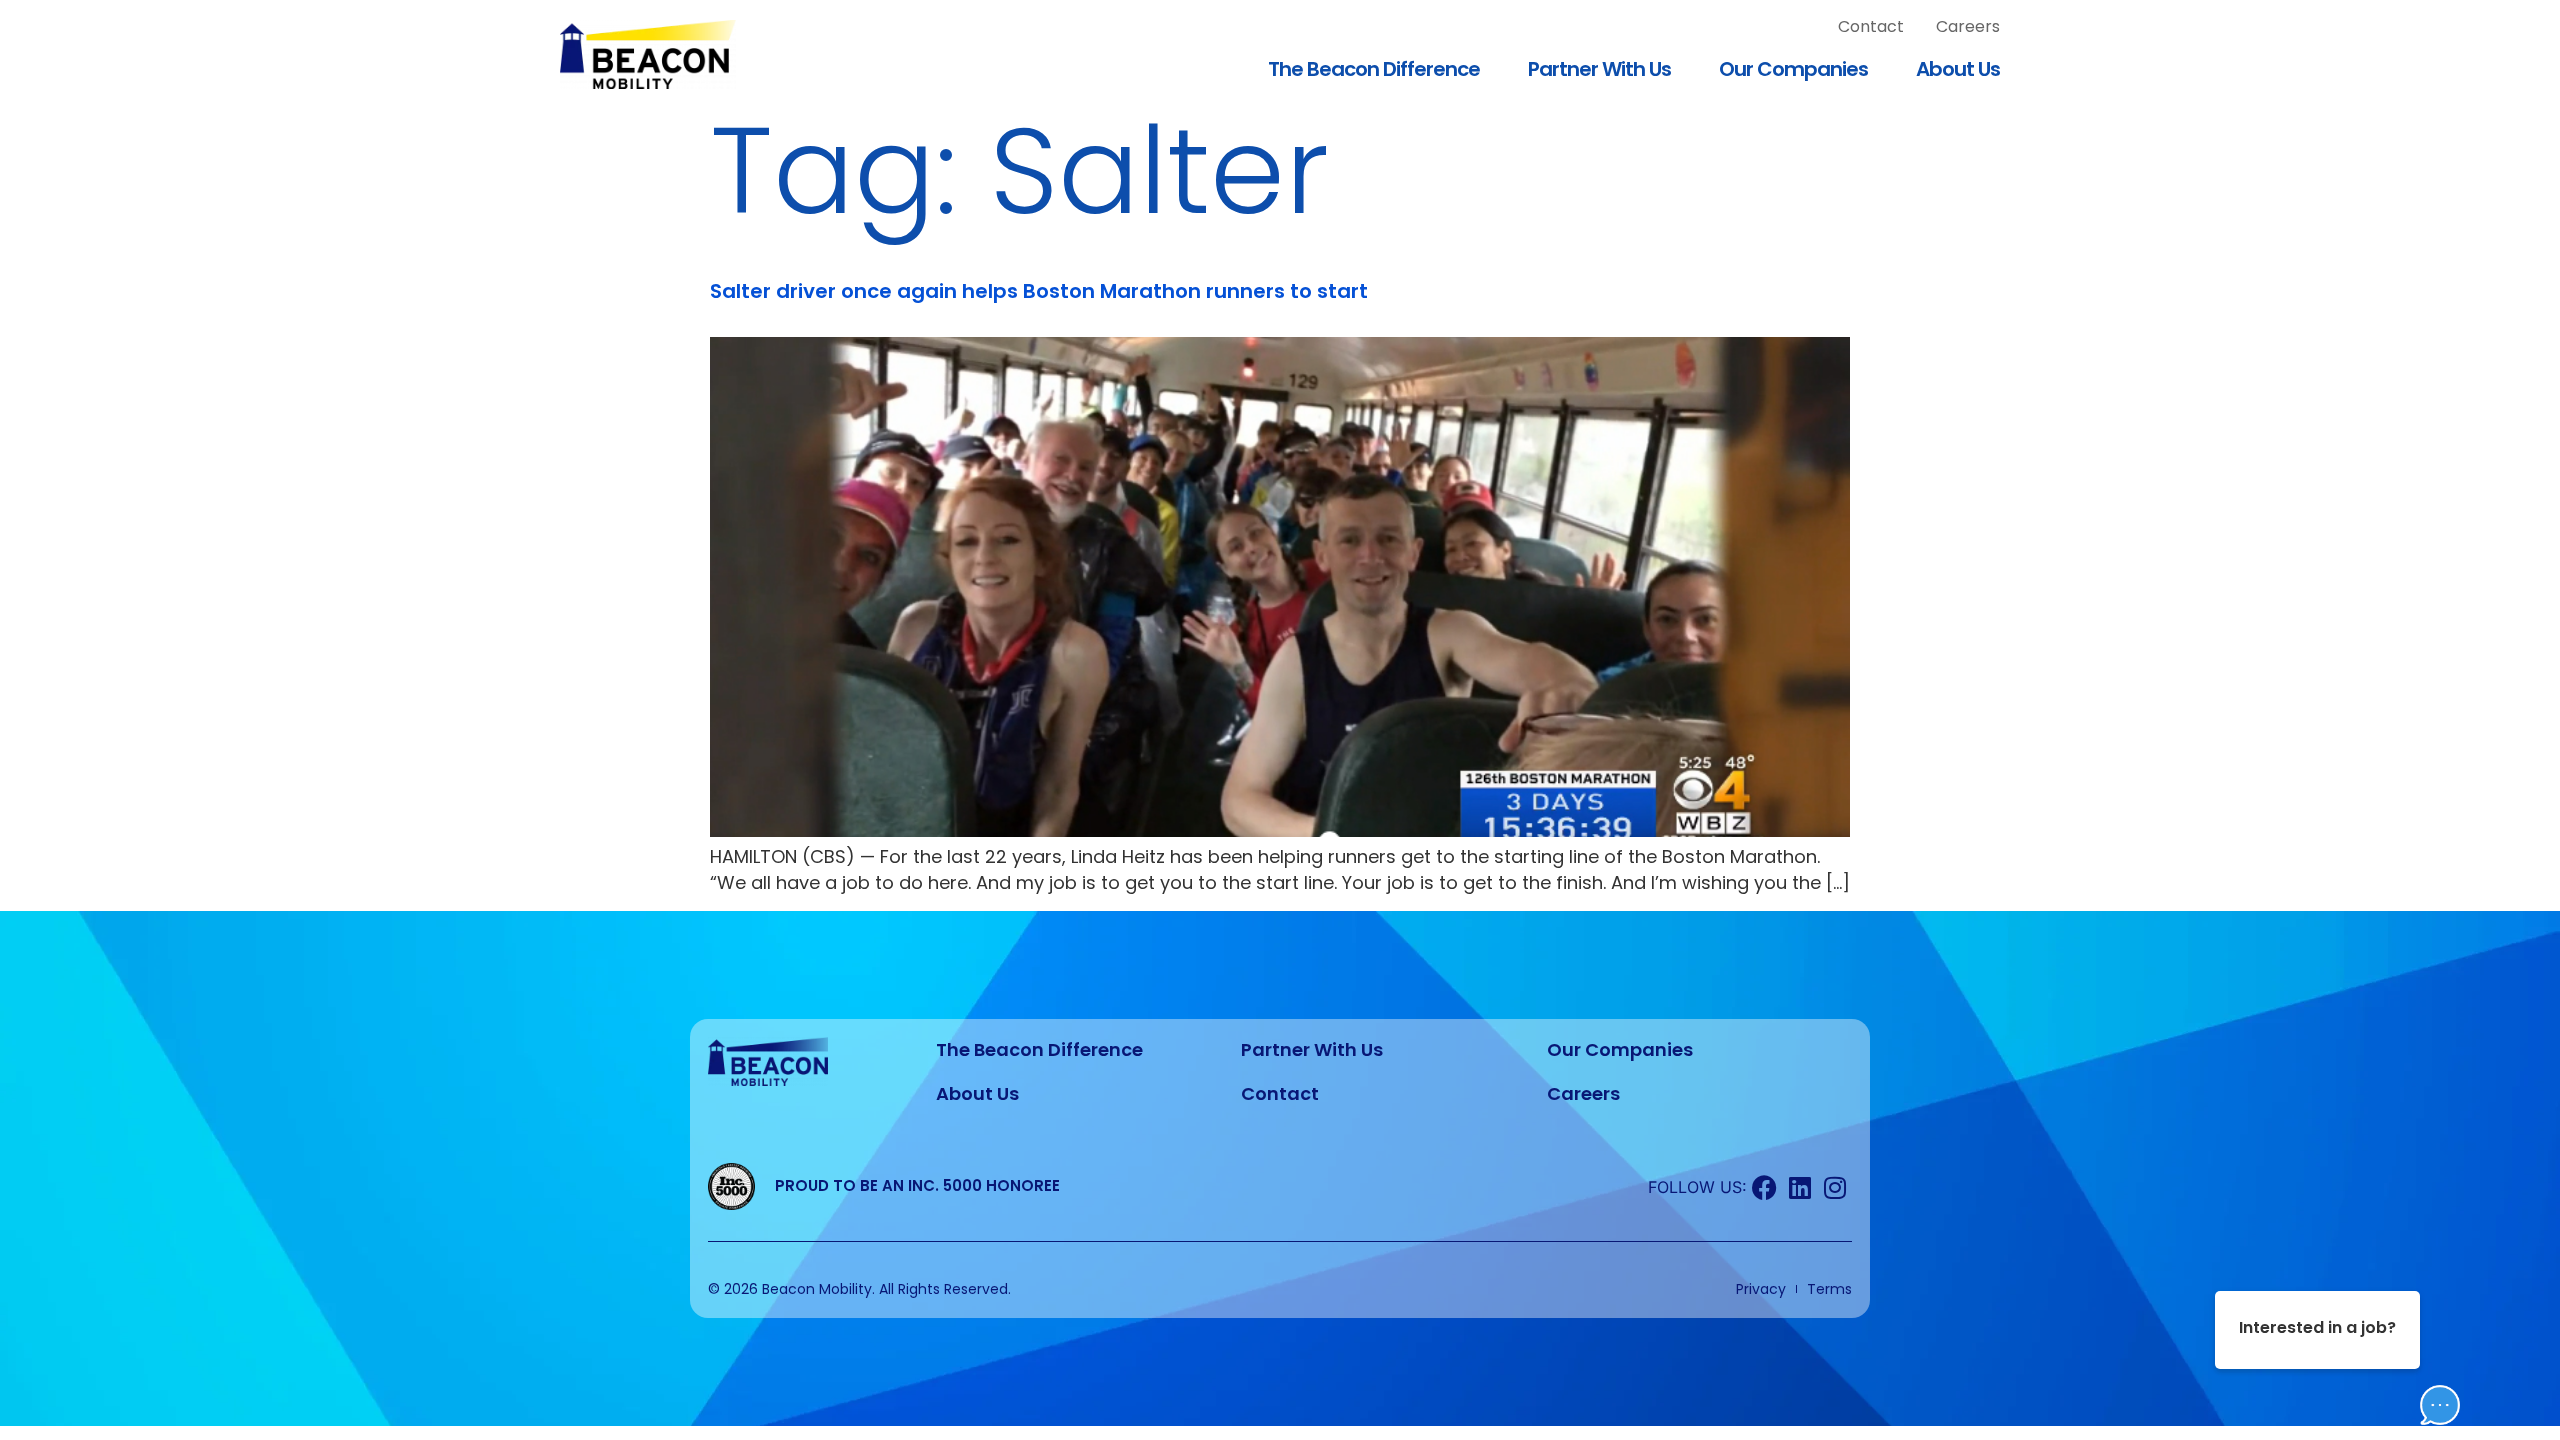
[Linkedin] (1799, 1187)
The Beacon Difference (1374, 69)
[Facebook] (1764, 1187)
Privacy (1761, 1289)
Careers (1968, 26)
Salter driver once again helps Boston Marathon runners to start (1039, 291)
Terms (1829, 1289)
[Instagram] (1834, 1187)
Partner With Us (1599, 69)
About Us (1958, 69)
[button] (2420, 1347)
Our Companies (1793, 69)
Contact (1871, 26)
